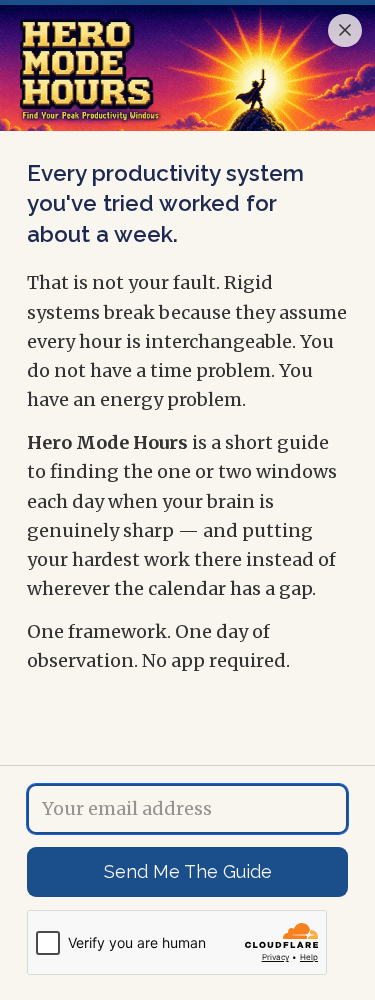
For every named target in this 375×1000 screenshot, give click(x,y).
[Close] (345, 31)
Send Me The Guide (188, 871)
